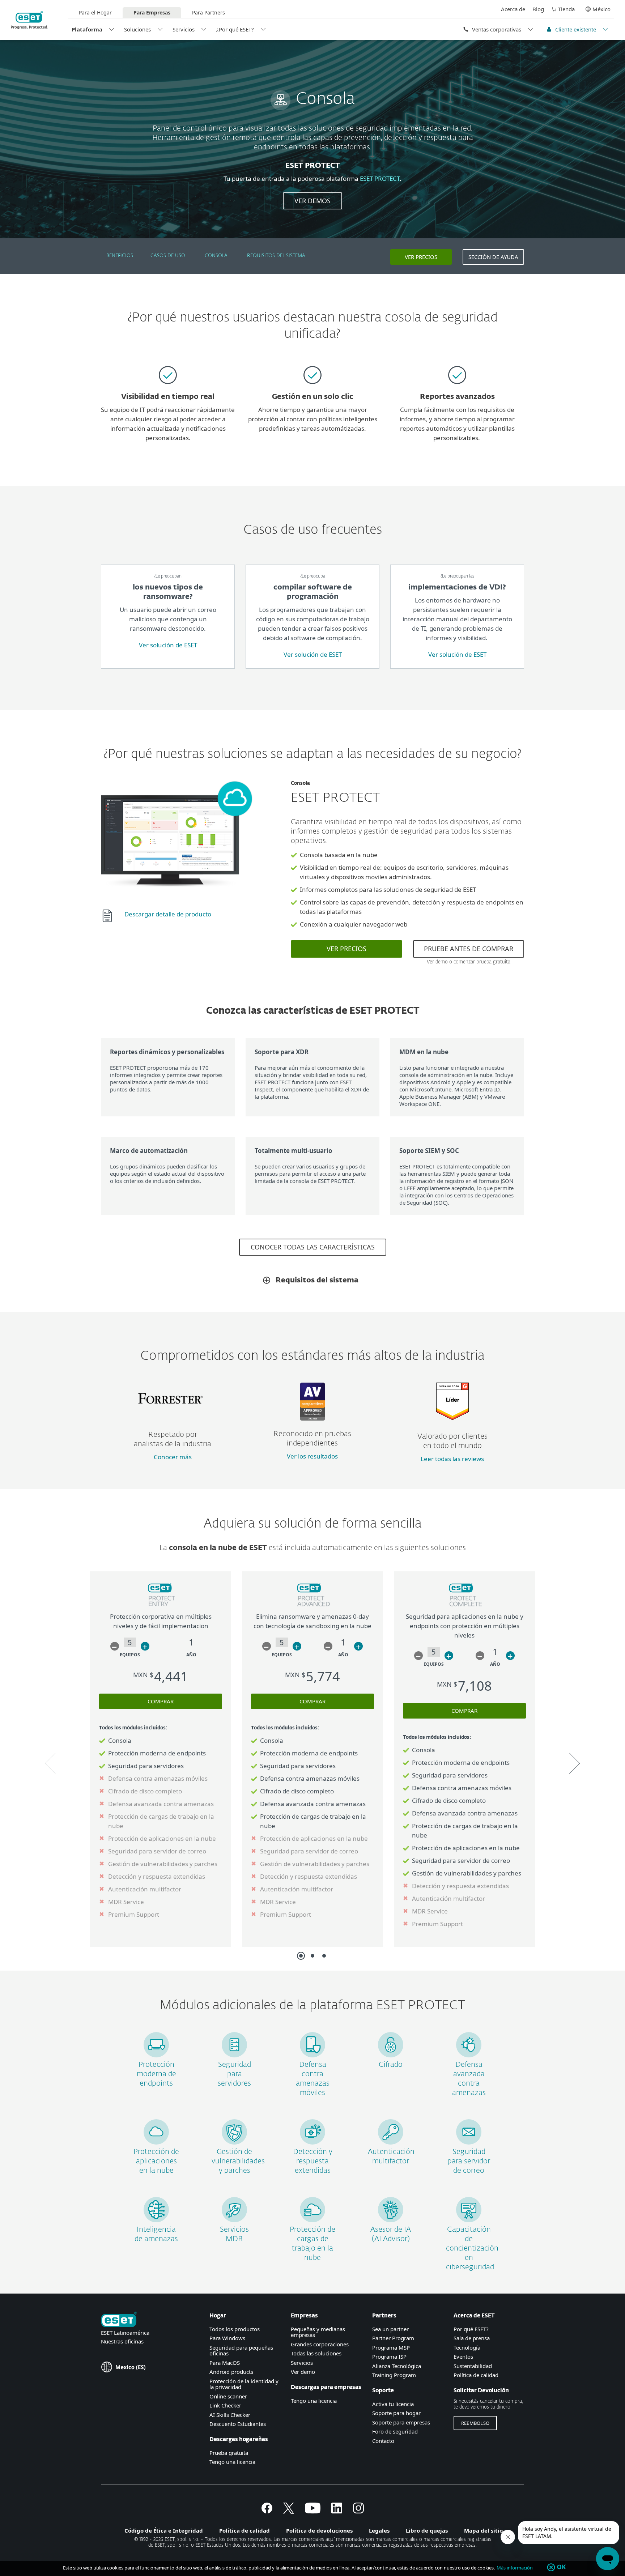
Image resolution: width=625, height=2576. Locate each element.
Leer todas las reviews (452, 1459)
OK (562, 2567)
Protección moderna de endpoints (156, 2074)
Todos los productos (235, 2329)
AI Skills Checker (230, 2415)
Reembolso (475, 2423)
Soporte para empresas (401, 2422)
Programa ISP (389, 2356)
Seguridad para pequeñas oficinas (241, 2351)
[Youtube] (313, 2511)
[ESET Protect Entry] (161, 1607)
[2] (312, 1956)
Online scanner (228, 2396)
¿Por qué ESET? (235, 29)
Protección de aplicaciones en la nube (156, 2161)
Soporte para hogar (396, 2413)
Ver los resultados (312, 1456)
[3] (324, 1956)
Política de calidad (476, 2375)
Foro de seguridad (395, 2431)
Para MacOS (225, 2363)
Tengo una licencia (232, 2462)
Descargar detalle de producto (168, 914)
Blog (538, 9)
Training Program (394, 2375)
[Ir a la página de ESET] (29, 20)
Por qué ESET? (471, 2329)
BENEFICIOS (120, 256)
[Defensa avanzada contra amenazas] (469, 2055)
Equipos (130, 1655)
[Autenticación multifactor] (391, 2142)
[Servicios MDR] (234, 2220)
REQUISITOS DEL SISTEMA (276, 256)
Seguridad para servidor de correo (469, 2161)
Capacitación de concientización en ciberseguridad (472, 2248)
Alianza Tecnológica (397, 2366)
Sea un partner (390, 2329)
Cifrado (391, 2065)
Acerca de (513, 9)
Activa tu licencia (393, 2404)
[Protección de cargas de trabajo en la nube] (312, 2220)
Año (191, 1655)
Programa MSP (391, 2347)
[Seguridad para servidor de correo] (469, 2142)
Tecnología (467, 2347)
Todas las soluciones (316, 2353)
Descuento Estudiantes (238, 2424)
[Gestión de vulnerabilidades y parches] (234, 2142)
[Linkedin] (337, 2511)
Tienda (566, 9)
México (601, 9)
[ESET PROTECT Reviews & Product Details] (452, 1418)
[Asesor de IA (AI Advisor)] (391, 2220)
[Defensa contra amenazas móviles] (312, 2055)
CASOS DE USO (168, 256)
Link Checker (225, 2405)
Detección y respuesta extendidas (313, 2161)
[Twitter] (289, 2511)
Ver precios (421, 257)
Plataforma (87, 29)
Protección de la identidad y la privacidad (244, 2384)
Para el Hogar (95, 12)
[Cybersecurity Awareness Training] (469, 2220)
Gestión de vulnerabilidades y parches (238, 2161)
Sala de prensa (472, 2338)
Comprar (161, 1701)
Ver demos (312, 201)
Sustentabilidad (473, 2366)
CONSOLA (216, 256)
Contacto (383, 2441)
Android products (231, 2372)
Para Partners (209, 12)
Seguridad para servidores (234, 2074)
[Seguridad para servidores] (234, 2055)
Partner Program (393, 2338)
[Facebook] (267, 2511)
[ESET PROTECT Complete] (465, 1607)
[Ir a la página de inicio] (119, 2320)
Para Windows (227, 2338)
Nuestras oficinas (122, 2341)
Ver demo (303, 2372)
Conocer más (173, 1457)
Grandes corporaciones (320, 2344)
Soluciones (137, 29)
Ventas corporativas (497, 29)
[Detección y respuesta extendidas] (312, 2142)
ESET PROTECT (380, 178)
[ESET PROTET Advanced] (313, 1607)
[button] (115, 1646)
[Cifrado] (391, 2055)
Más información (515, 2568)
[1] (301, 1956)
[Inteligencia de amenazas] (156, 2220)
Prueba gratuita (229, 2453)
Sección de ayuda (493, 257)
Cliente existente (576, 29)
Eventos (463, 2356)
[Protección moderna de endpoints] (156, 2055)
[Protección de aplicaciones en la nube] (156, 2142)
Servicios (184, 29)
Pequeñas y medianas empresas (318, 2332)
